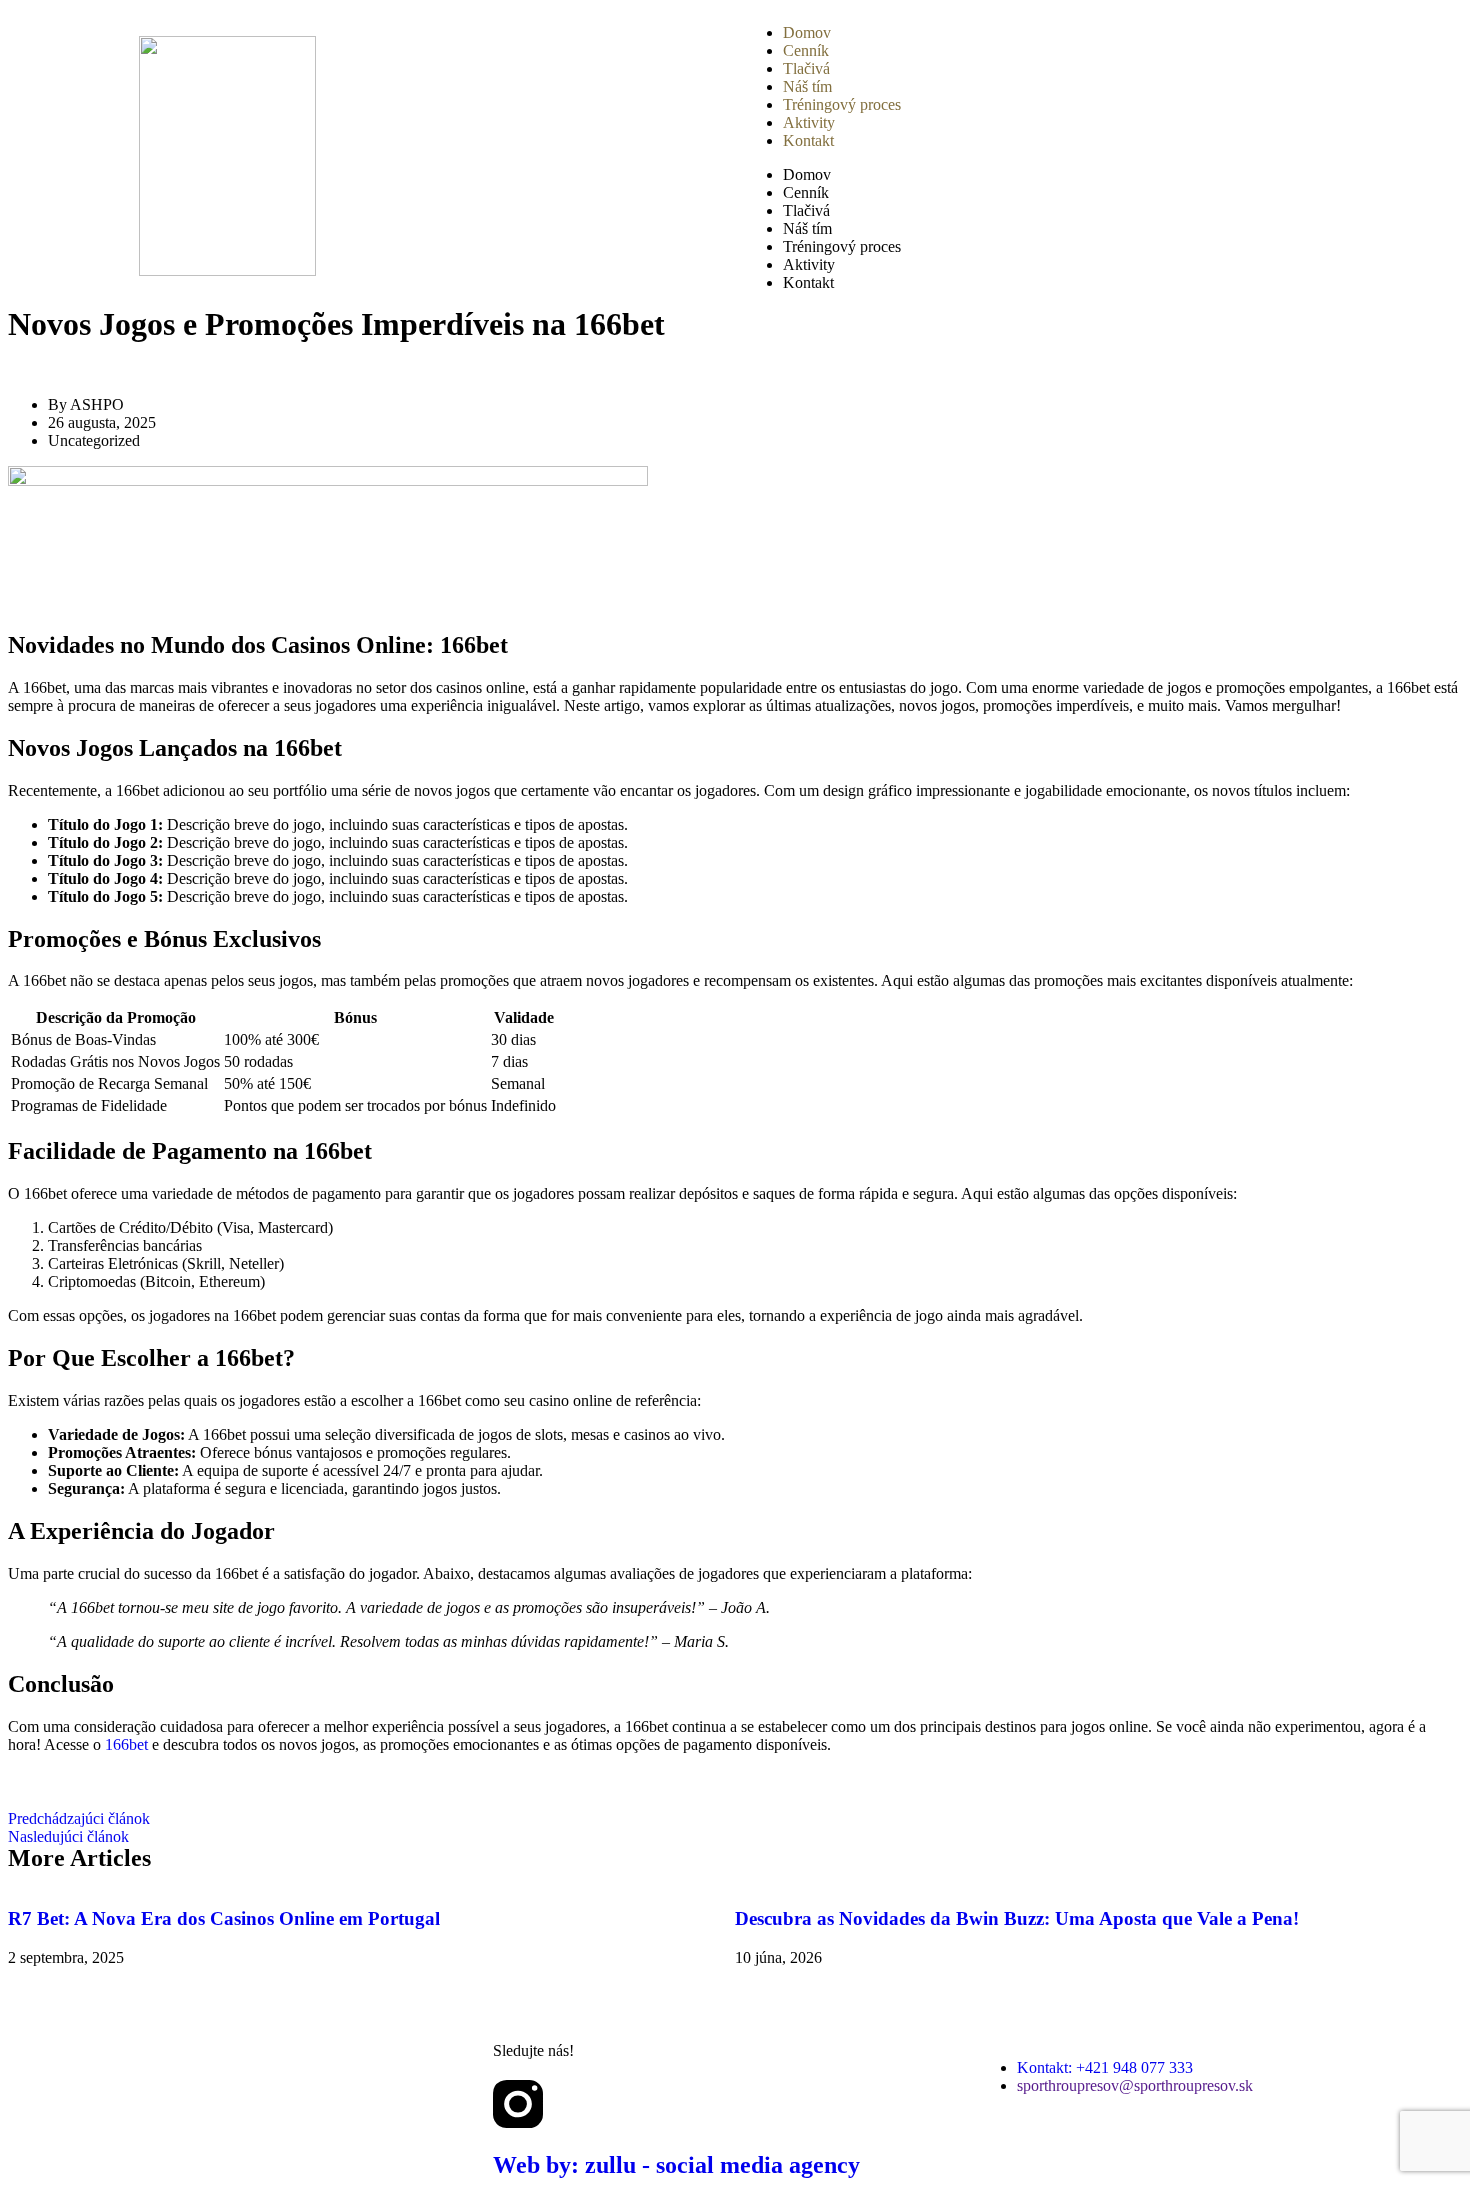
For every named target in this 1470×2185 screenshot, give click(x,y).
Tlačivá (806, 68)
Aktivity (809, 122)
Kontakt (808, 140)
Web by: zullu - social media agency (676, 2165)
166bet (126, 1744)
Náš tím (807, 86)
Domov (807, 32)
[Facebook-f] (572, 2104)
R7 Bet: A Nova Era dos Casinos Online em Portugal (224, 1918)
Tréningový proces (842, 104)
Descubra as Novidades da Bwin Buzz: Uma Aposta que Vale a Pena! (1017, 1918)
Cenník (806, 50)
